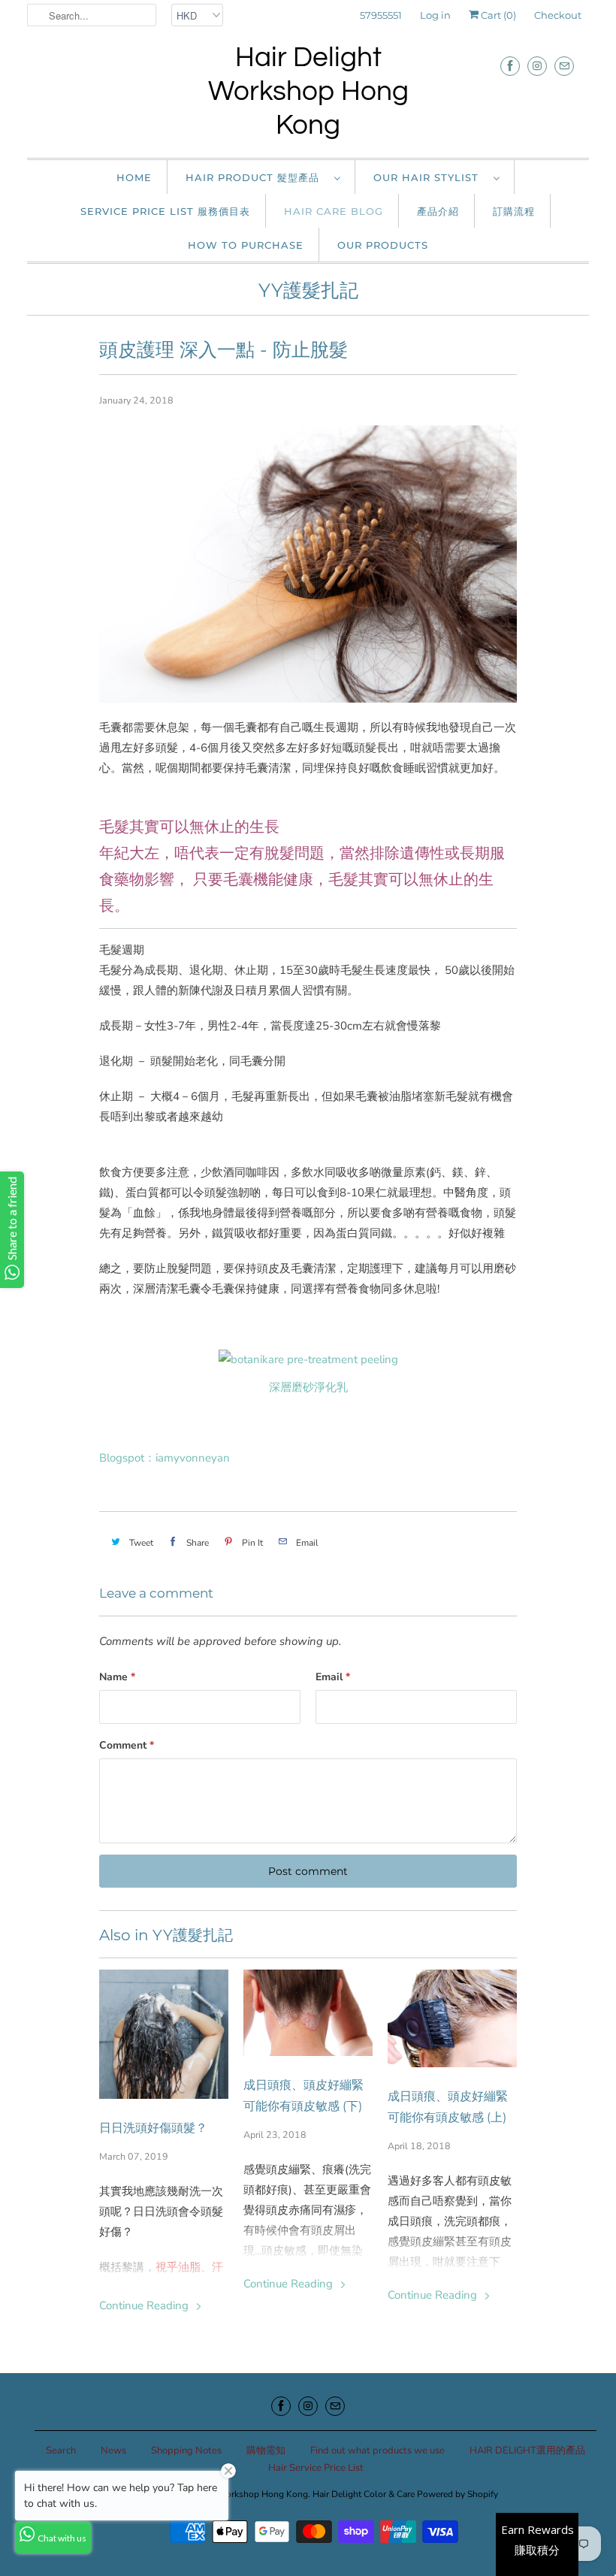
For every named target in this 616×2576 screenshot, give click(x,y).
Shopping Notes (186, 2451)
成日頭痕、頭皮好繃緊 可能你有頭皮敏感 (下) (303, 2095)
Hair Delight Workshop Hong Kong (308, 92)
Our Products (383, 245)
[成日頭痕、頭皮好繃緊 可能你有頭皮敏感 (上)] (452, 2018)
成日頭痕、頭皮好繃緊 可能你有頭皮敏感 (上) (448, 2107)
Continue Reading (145, 2305)
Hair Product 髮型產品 (256, 177)
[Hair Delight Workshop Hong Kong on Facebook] (510, 66)
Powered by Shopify (457, 2494)
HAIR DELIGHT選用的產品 (527, 2451)
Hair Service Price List (316, 2468)
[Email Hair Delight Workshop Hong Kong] (564, 66)
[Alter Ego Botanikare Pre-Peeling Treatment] (308, 1359)
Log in (435, 15)
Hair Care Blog (334, 211)
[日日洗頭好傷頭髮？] (164, 2034)
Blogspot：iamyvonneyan (165, 1458)
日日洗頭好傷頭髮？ (153, 2128)
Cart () (497, 15)
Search (61, 2451)
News (113, 2451)
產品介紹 (438, 211)
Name (117, 1677)
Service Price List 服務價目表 (165, 211)
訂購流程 (514, 211)
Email (333, 1677)
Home (134, 177)
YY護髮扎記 (308, 290)
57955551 (381, 15)
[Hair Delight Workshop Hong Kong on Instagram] (537, 66)
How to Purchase (246, 245)
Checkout (558, 15)
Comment (127, 1745)
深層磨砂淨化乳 (308, 1387)
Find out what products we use (377, 2451)
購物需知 (266, 2451)
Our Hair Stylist (430, 177)
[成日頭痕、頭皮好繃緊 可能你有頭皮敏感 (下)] (308, 2013)
